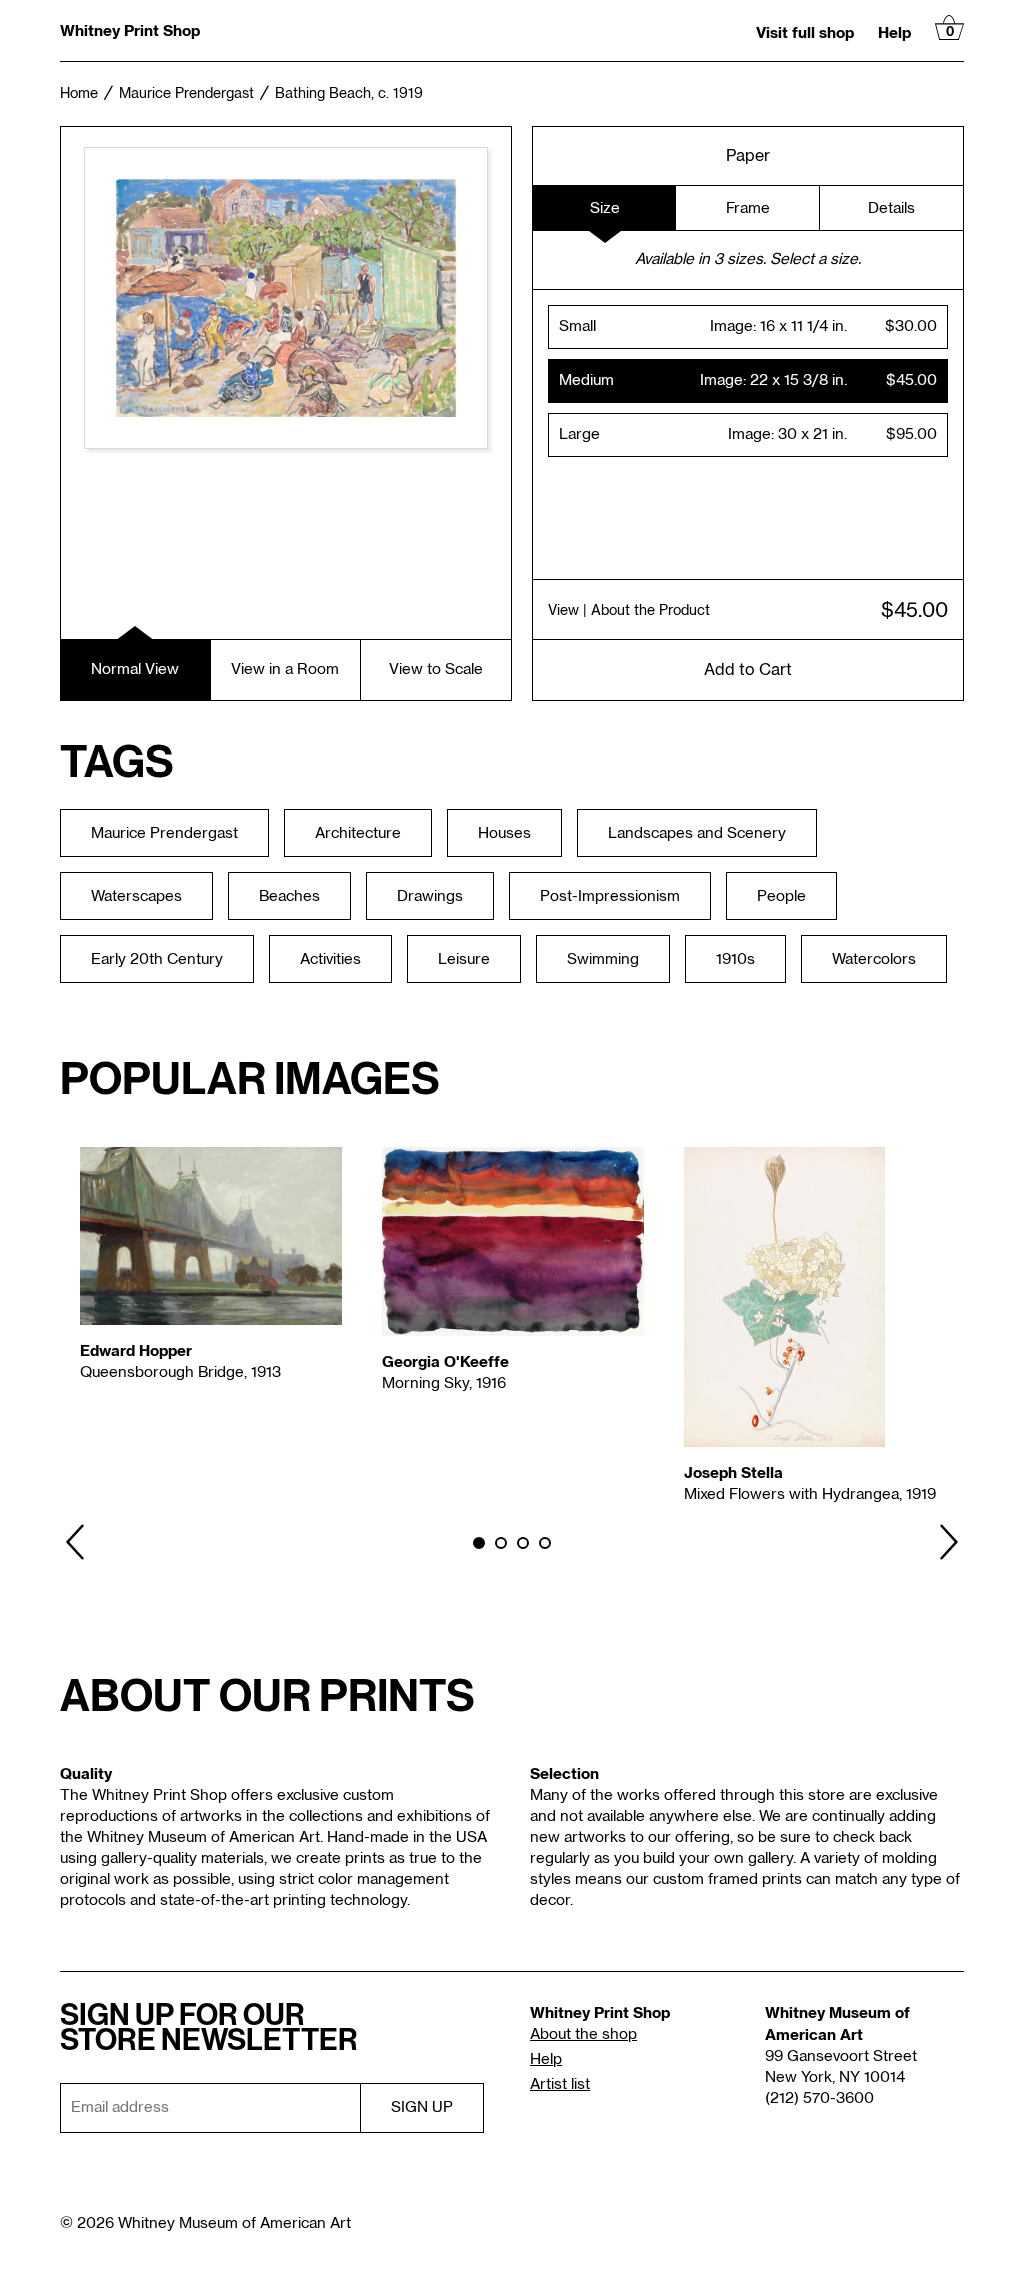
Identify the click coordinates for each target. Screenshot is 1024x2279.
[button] (748, 327)
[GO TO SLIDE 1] (479, 1543)
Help (894, 32)
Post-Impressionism (610, 896)
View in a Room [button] (285, 669)
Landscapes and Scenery (697, 833)
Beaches (289, 896)
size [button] (605, 208)
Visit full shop (805, 32)
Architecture (358, 833)
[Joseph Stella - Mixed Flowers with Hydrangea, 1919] (815, 1297)
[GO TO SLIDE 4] (545, 1543)
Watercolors (874, 959)
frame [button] (748, 208)
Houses (504, 833)
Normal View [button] (135, 669)
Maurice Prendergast (186, 94)
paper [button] (748, 156)
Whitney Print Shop (130, 30)
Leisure (464, 959)
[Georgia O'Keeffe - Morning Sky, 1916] (513, 1242)
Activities (330, 959)
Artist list (560, 2084)
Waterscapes (136, 896)
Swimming (603, 959)
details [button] (891, 208)
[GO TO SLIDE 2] (501, 1543)
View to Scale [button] (436, 669)
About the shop (583, 2034)
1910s (735, 959)
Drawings (430, 896)
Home (79, 94)
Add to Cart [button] (748, 670)
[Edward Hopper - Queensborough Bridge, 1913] (211, 1236)
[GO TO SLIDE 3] (523, 1543)
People (781, 896)
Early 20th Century (157, 959)
